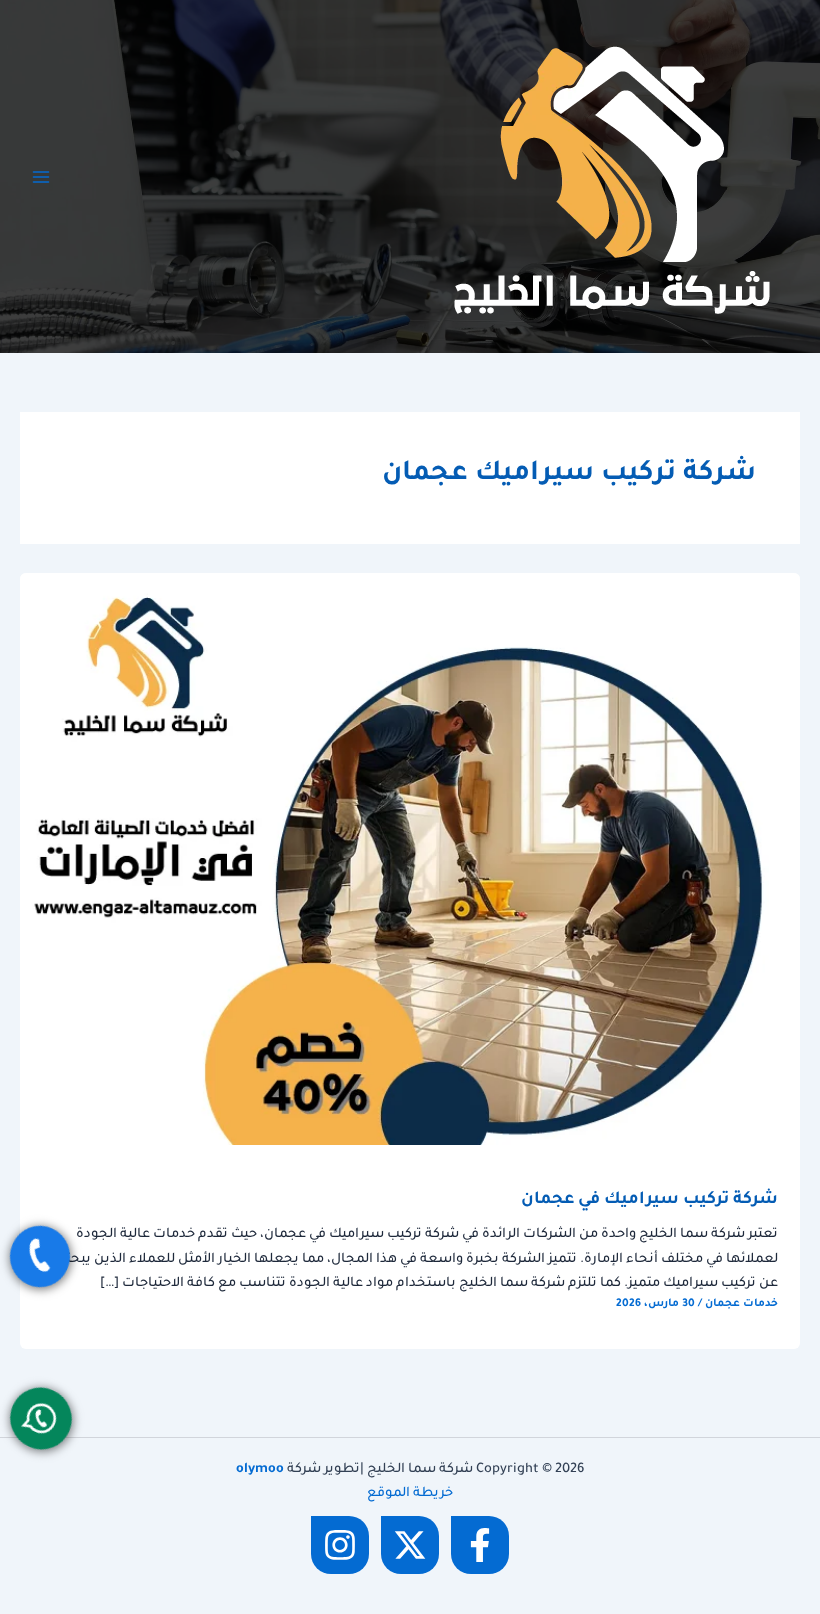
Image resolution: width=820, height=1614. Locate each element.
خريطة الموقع (410, 1494)
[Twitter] (410, 1545)
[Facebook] (480, 1545)
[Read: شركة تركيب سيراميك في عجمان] (410, 860)
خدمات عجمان (741, 1304)
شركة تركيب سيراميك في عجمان (649, 1200)
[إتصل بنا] (40, 1256)
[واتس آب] (41, 1417)
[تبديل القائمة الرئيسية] (41, 177)
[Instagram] (340, 1545)
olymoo (260, 1470)
